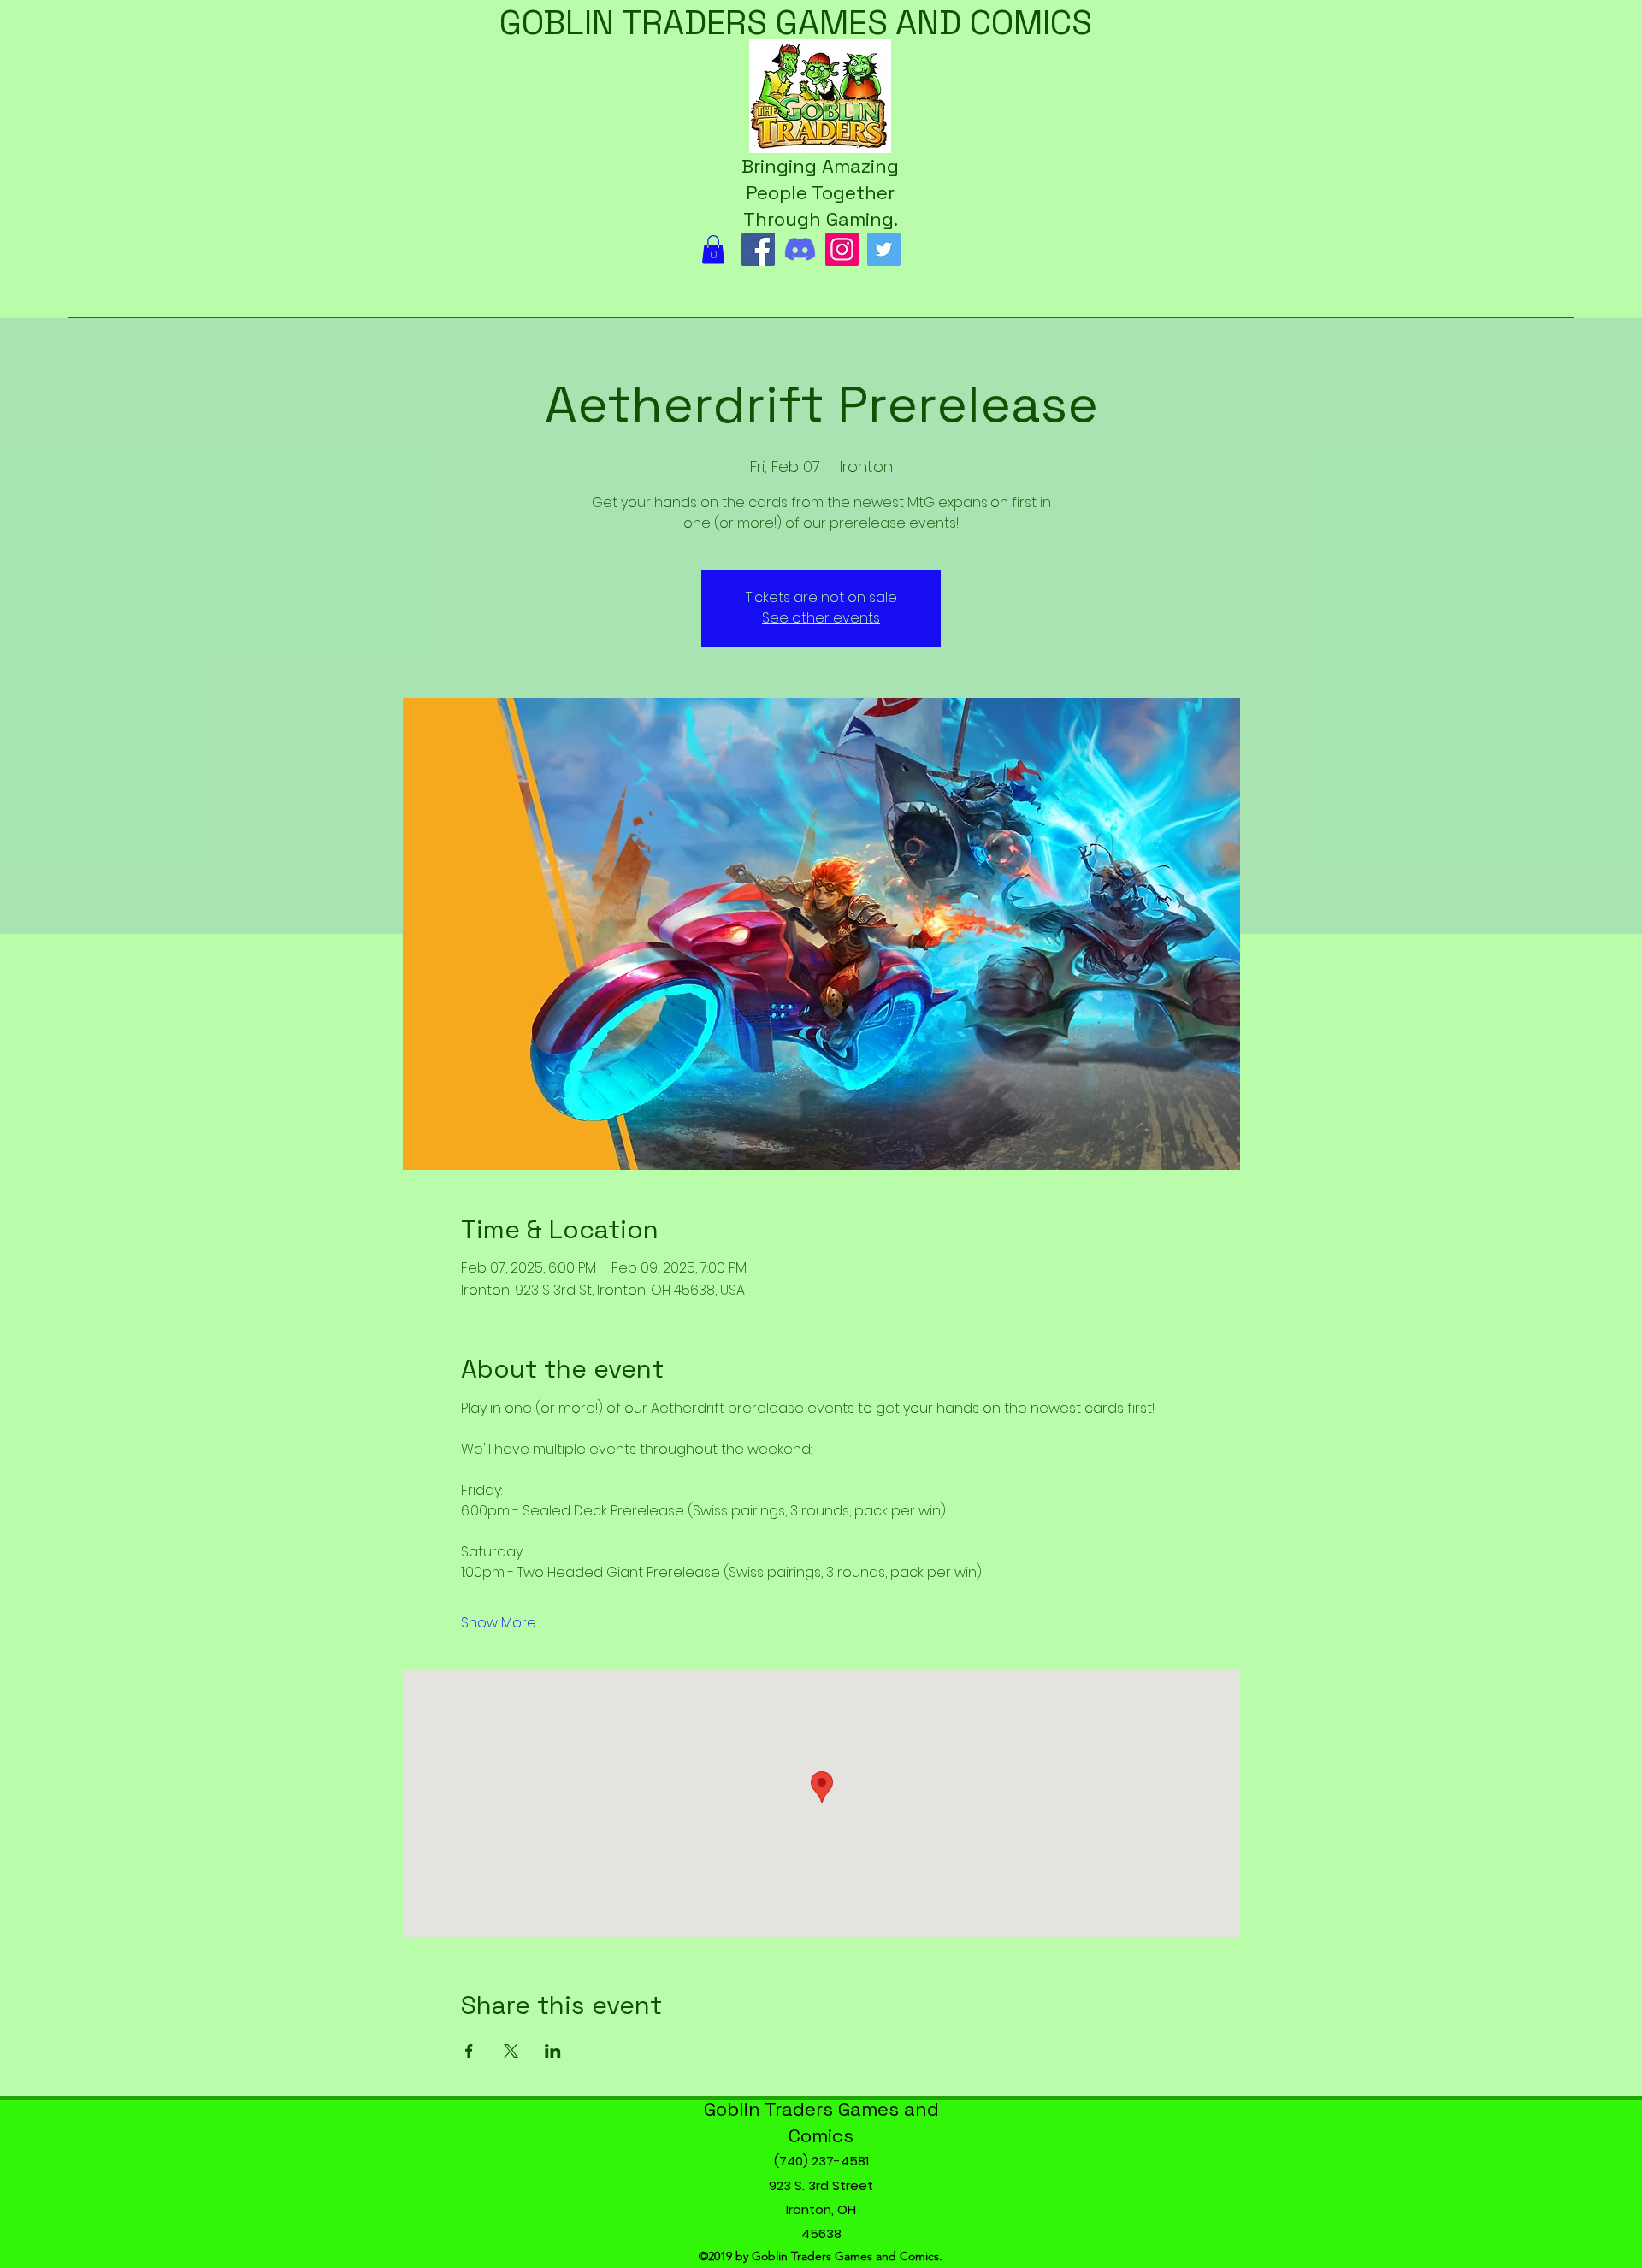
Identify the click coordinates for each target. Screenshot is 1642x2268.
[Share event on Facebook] (469, 2051)
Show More (499, 1623)
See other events (821, 618)
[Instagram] (842, 249)
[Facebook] (758, 249)
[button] (713, 249)
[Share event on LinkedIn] (553, 2051)
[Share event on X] (511, 2051)
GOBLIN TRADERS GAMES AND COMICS (796, 23)
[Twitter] (884, 249)
